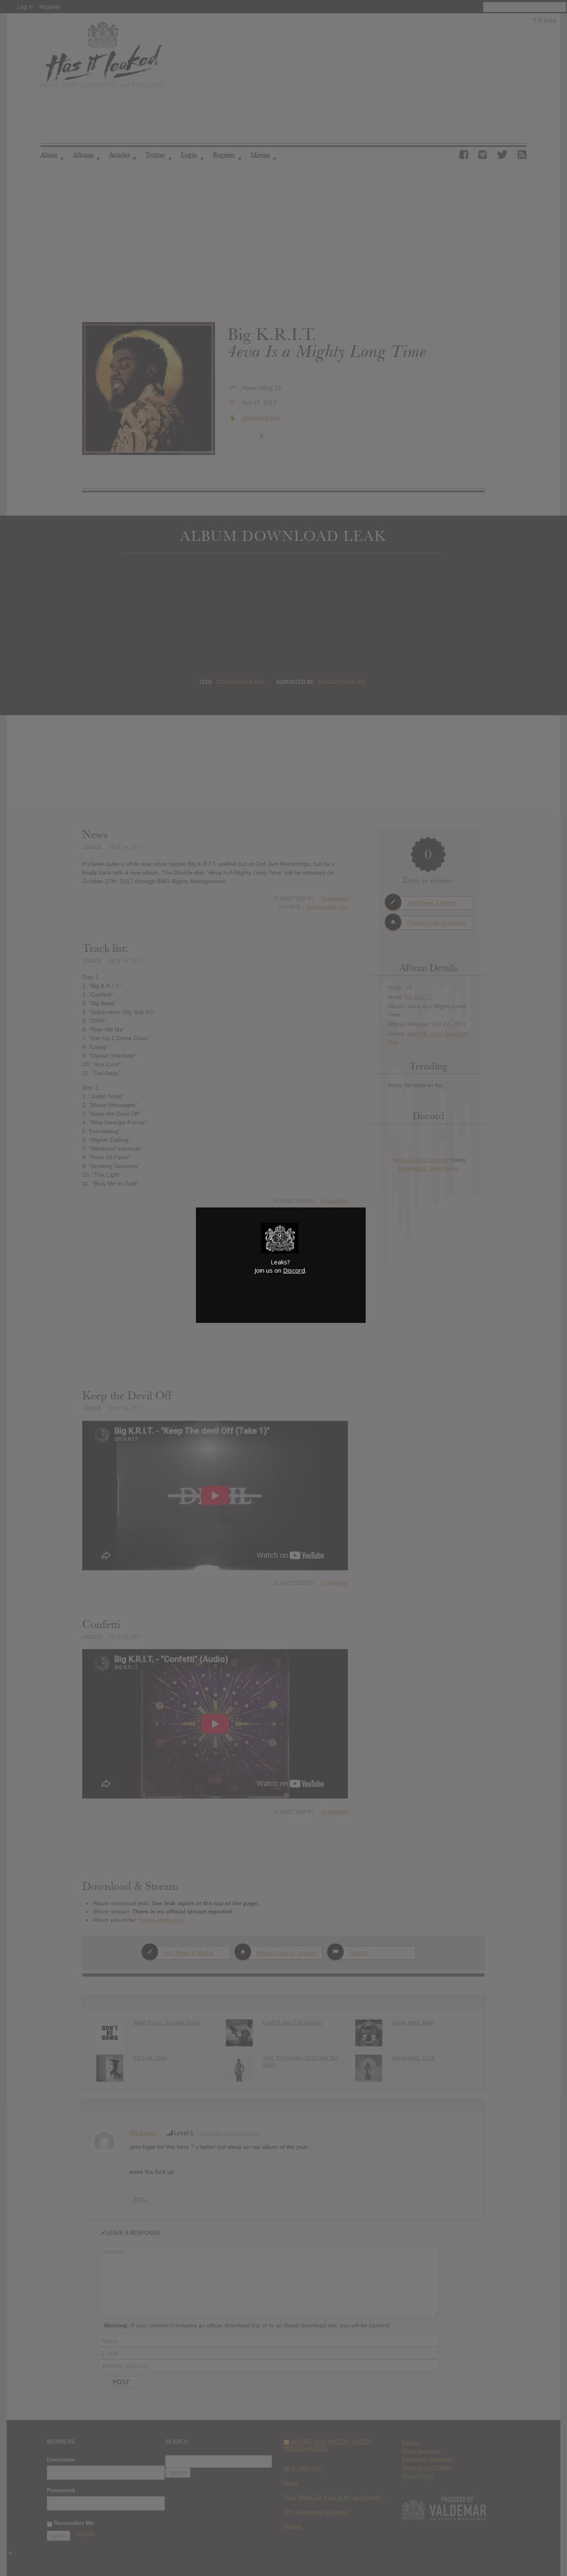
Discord (294, 1270)
